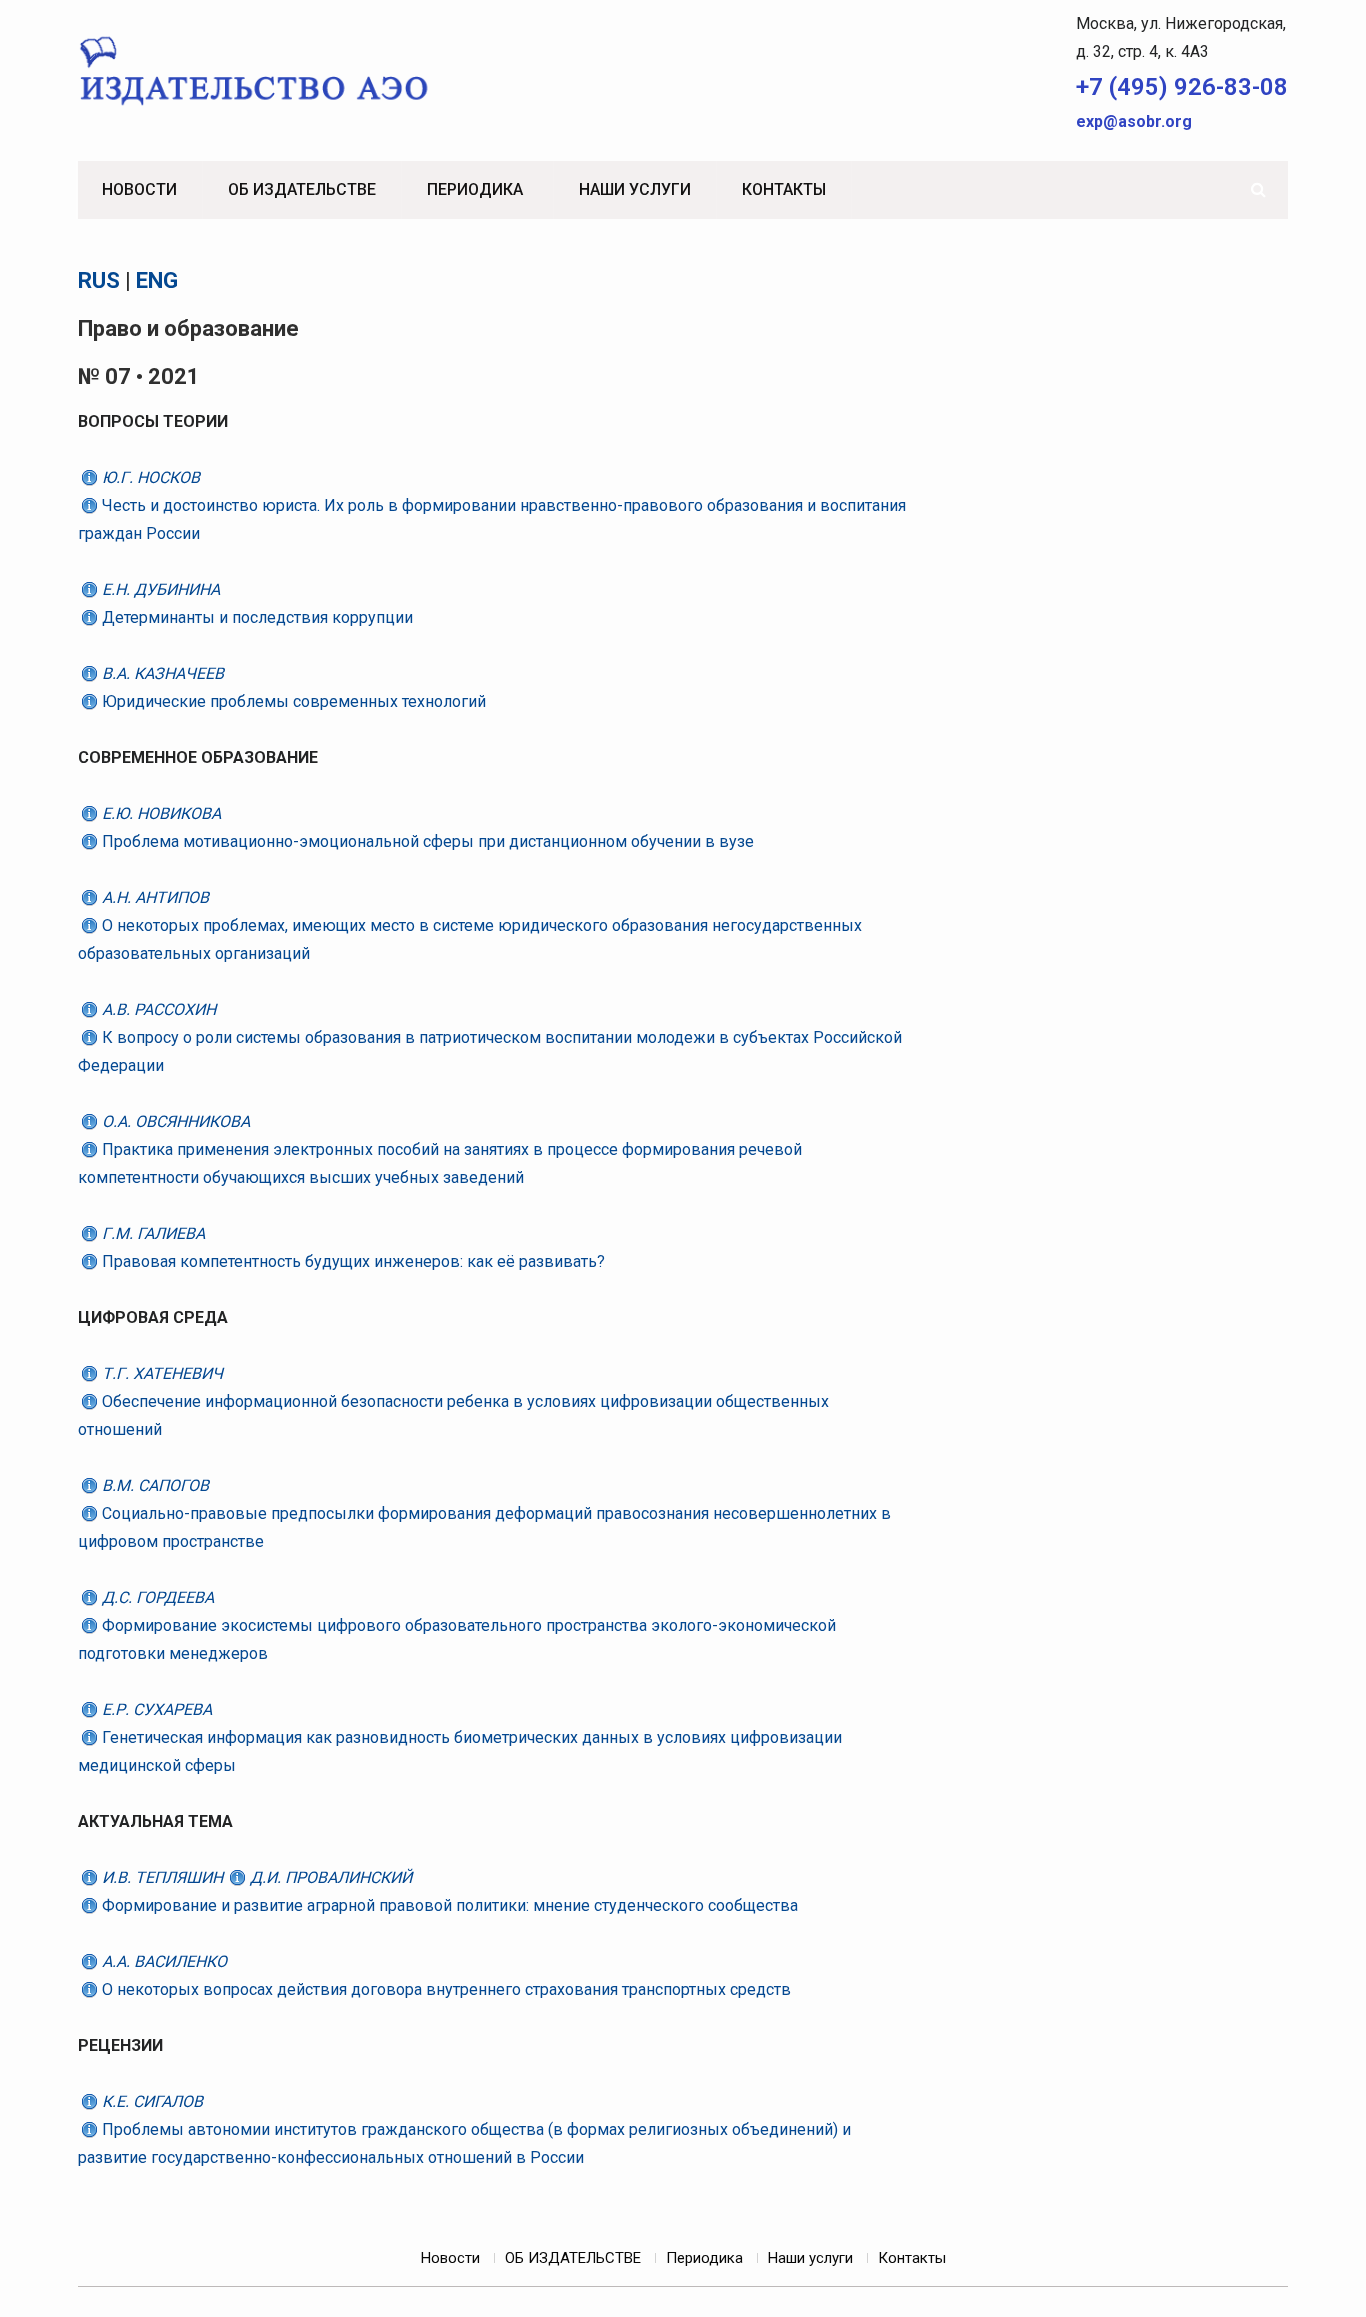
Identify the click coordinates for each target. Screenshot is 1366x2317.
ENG (157, 280)
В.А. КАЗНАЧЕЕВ (161, 673)
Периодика (475, 189)
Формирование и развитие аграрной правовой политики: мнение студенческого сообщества (448, 1905)
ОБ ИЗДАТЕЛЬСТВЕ (302, 189)
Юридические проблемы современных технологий (292, 701)
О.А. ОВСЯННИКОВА (174, 1121)
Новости (139, 189)
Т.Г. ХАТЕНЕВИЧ (160, 1373)
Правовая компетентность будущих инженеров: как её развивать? (351, 1261)
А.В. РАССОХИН (157, 1009)
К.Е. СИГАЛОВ (150, 2101)
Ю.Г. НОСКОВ (149, 477)
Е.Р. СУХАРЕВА (155, 1709)
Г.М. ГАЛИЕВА (151, 1233)
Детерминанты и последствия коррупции (255, 617)
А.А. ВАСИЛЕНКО (162, 1961)
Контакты (784, 189)
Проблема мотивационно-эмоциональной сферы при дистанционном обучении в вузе (426, 841)
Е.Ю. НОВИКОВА (159, 813)
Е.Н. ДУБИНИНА (159, 589)
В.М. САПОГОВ (153, 1485)
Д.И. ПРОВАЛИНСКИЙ (329, 1877)
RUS (99, 280)
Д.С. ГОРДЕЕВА (156, 1597)
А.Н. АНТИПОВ (153, 897)
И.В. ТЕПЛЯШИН (162, 1877)
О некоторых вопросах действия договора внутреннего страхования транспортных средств (444, 1989)
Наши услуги (635, 189)
